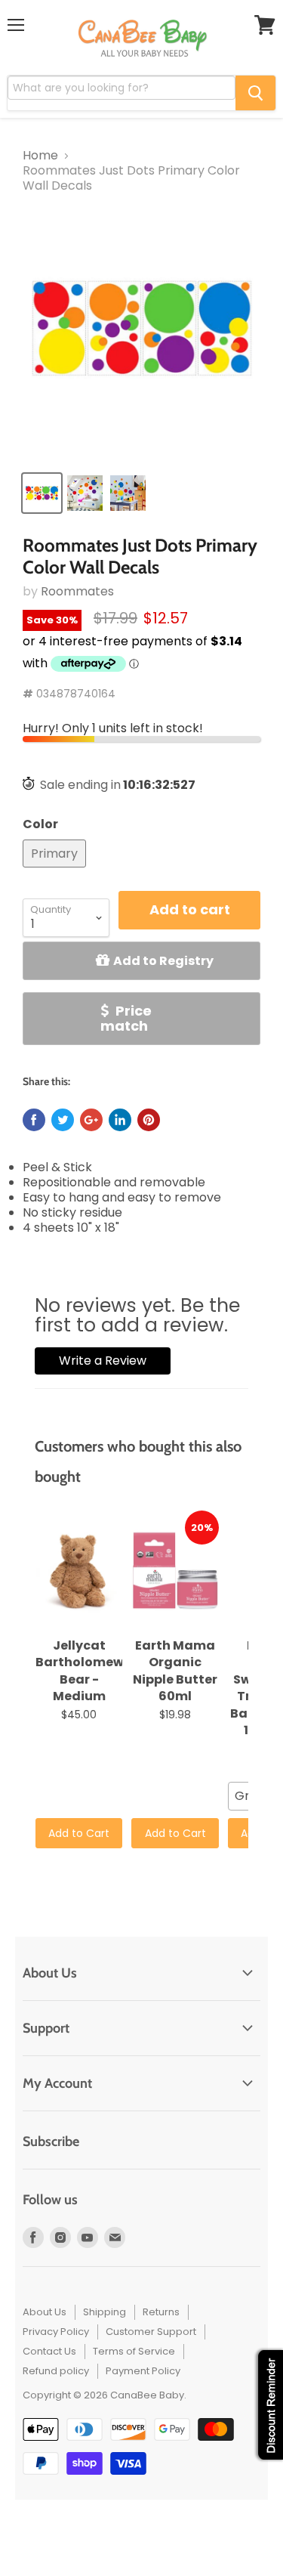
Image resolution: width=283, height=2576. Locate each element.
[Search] (255, 93)
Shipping (105, 2312)
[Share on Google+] (91, 1120)
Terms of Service (134, 2351)
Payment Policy (143, 2371)
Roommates (77, 591)
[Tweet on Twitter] (63, 1120)
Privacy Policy (56, 2332)
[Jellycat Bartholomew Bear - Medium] (79, 1571)
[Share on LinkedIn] (120, 1120)
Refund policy (56, 2371)
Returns (161, 2312)
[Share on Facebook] (34, 1120)
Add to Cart (79, 1833)
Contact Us (49, 2351)
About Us (45, 2312)
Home (40, 156)
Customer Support (151, 2332)
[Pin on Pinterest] (149, 1120)
